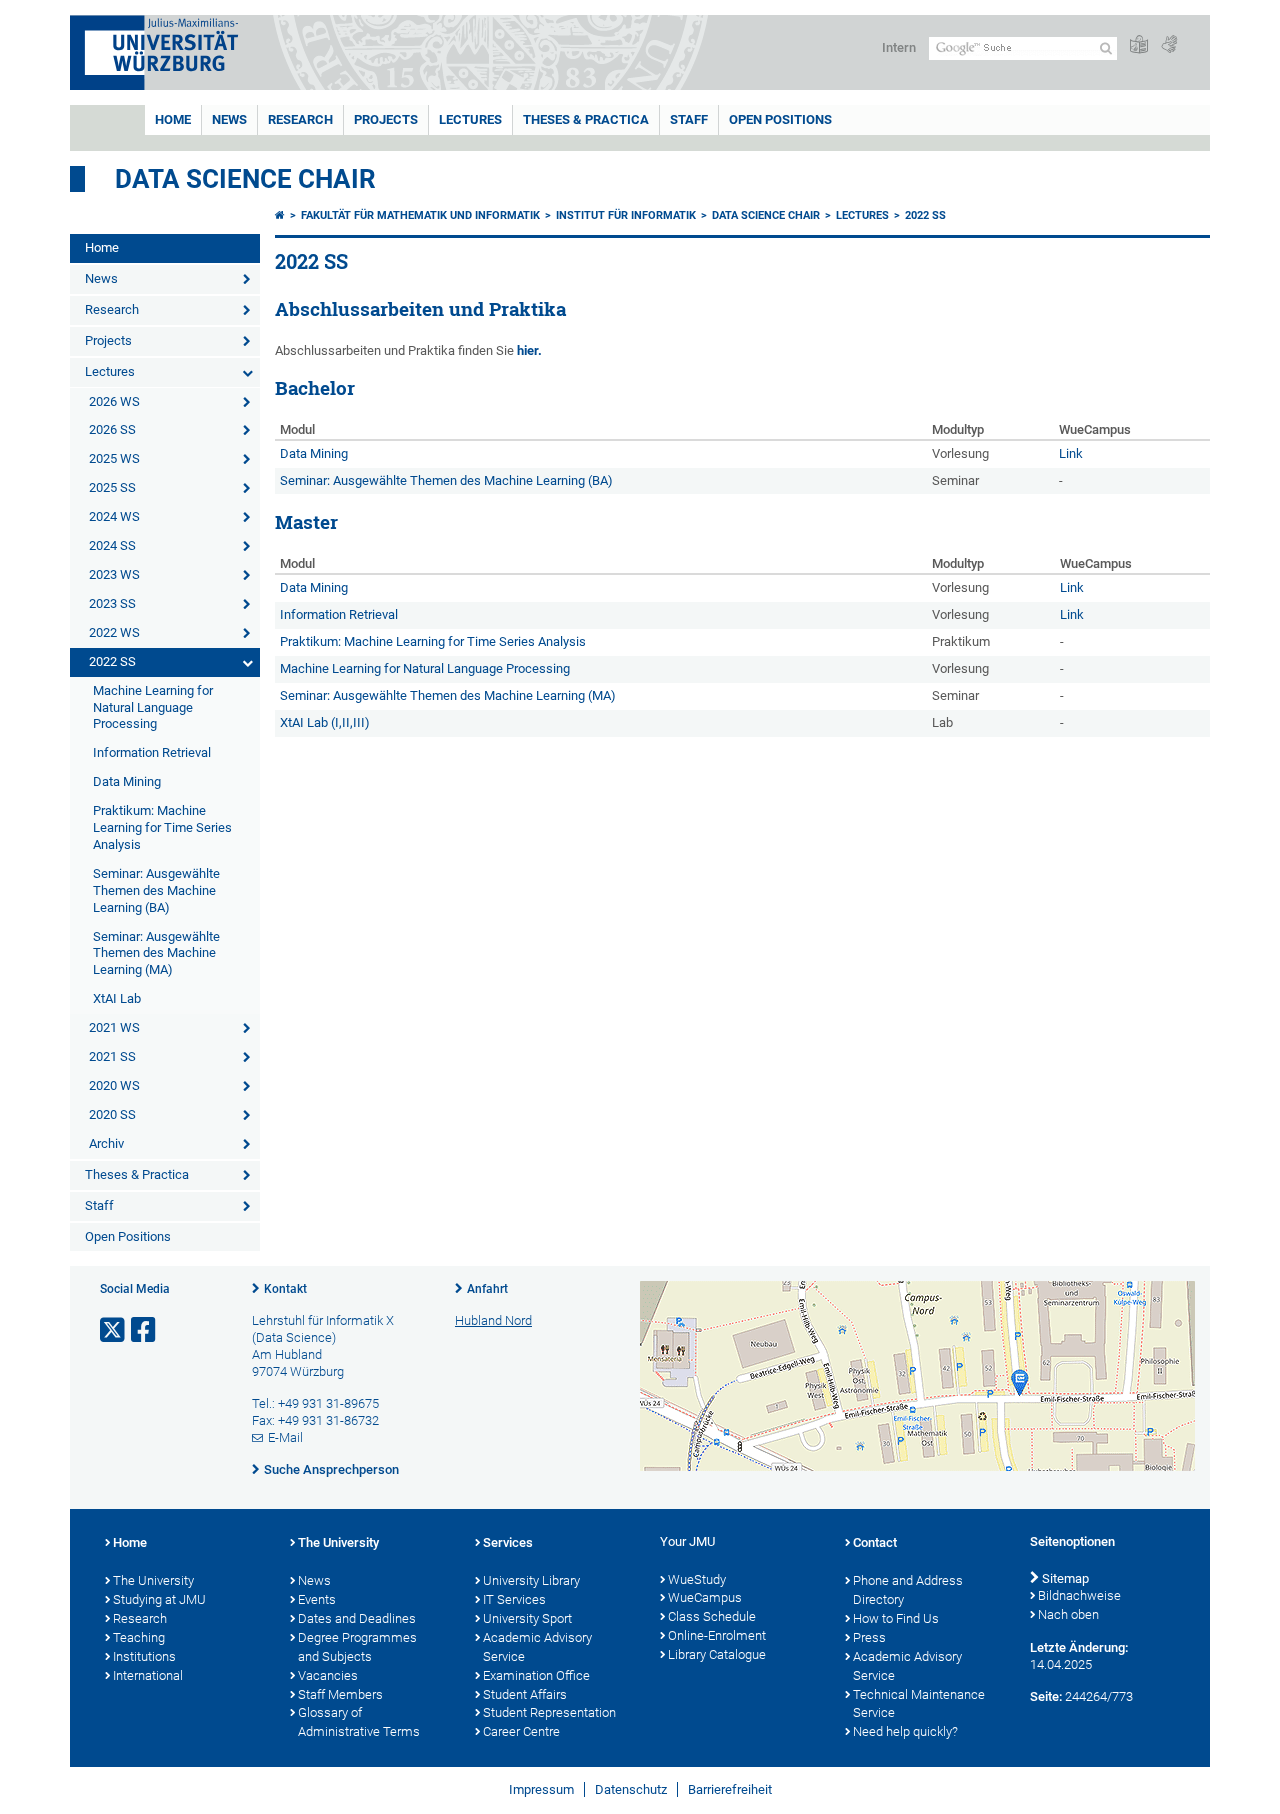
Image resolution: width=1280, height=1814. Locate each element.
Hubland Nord (493, 1320)
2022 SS (112, 661)
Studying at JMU (159, 1599)
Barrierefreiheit (730, 1789)
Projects (386, 119)
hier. (529, 350)
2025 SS (112, 487)
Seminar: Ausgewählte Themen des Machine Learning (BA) (156, 890)
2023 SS (112, 603)
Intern (899, 47)
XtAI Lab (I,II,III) (325, 722)
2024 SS (112, 545)
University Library (531, 1580)
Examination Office (536, 1675)
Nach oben (1068, 1614)
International (148, 1675)
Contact (875, 1542)
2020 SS (112, 1114)
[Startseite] (280, 215)
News (229, 119)
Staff (689, 119)
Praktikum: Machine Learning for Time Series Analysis (162, 827)
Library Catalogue (717, 1654)
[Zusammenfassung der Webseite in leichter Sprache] (1139, 45)
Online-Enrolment (717, 1635)
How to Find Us (896, 1618)
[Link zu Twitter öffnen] (114, 1330)
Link (1071, 453)
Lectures (470, 119)
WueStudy (697, 1579)
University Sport (527, 1618)
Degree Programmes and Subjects (357, 1647)
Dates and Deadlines (357, 1618)
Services (508, 1542)
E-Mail (285, 1437)
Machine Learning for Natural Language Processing (153, 707)
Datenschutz (631, 1789)
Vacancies (328, 1675)
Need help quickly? (905, 1731)
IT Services (514, 1599)
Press (869, 1637)
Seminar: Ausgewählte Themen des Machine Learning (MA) (156, 953)
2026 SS (112, 429)
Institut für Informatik (626, 215)
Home (173, 119)
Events (317, 1599)
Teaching (139, 1637)
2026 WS (114, 401)
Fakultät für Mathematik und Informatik (420, 215)
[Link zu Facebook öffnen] (145, 1330)
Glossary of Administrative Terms (359, 1722)
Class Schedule (712, 1616)
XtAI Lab (117, 998)
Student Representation (549, 1712)
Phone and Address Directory (908, 1590)
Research (300, 119)
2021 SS (112, 1056)
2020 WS (114, 1085)
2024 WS (114, 516)
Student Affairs (525, 1694)
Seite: (1046, 1696)
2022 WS (114, 632)
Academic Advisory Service (537, 1647)
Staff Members (340, 1694)
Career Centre (521, 1731)
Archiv (106, 1143)
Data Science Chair (245, 179)
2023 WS (114, 574)
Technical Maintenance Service (919, 1704)
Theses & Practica (586, 119)
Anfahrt (487, 1289)
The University (153, 1580)
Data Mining (127, 781)
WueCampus (705, 1597)
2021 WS (114, 1027)
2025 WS (114, 458)
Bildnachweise (1079, 1595)
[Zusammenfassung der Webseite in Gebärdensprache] (1169, 45)
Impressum (541, 1789)
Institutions (144, 1656)
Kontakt (285, 1289)
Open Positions (780, 119)
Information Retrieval (152, 752)
